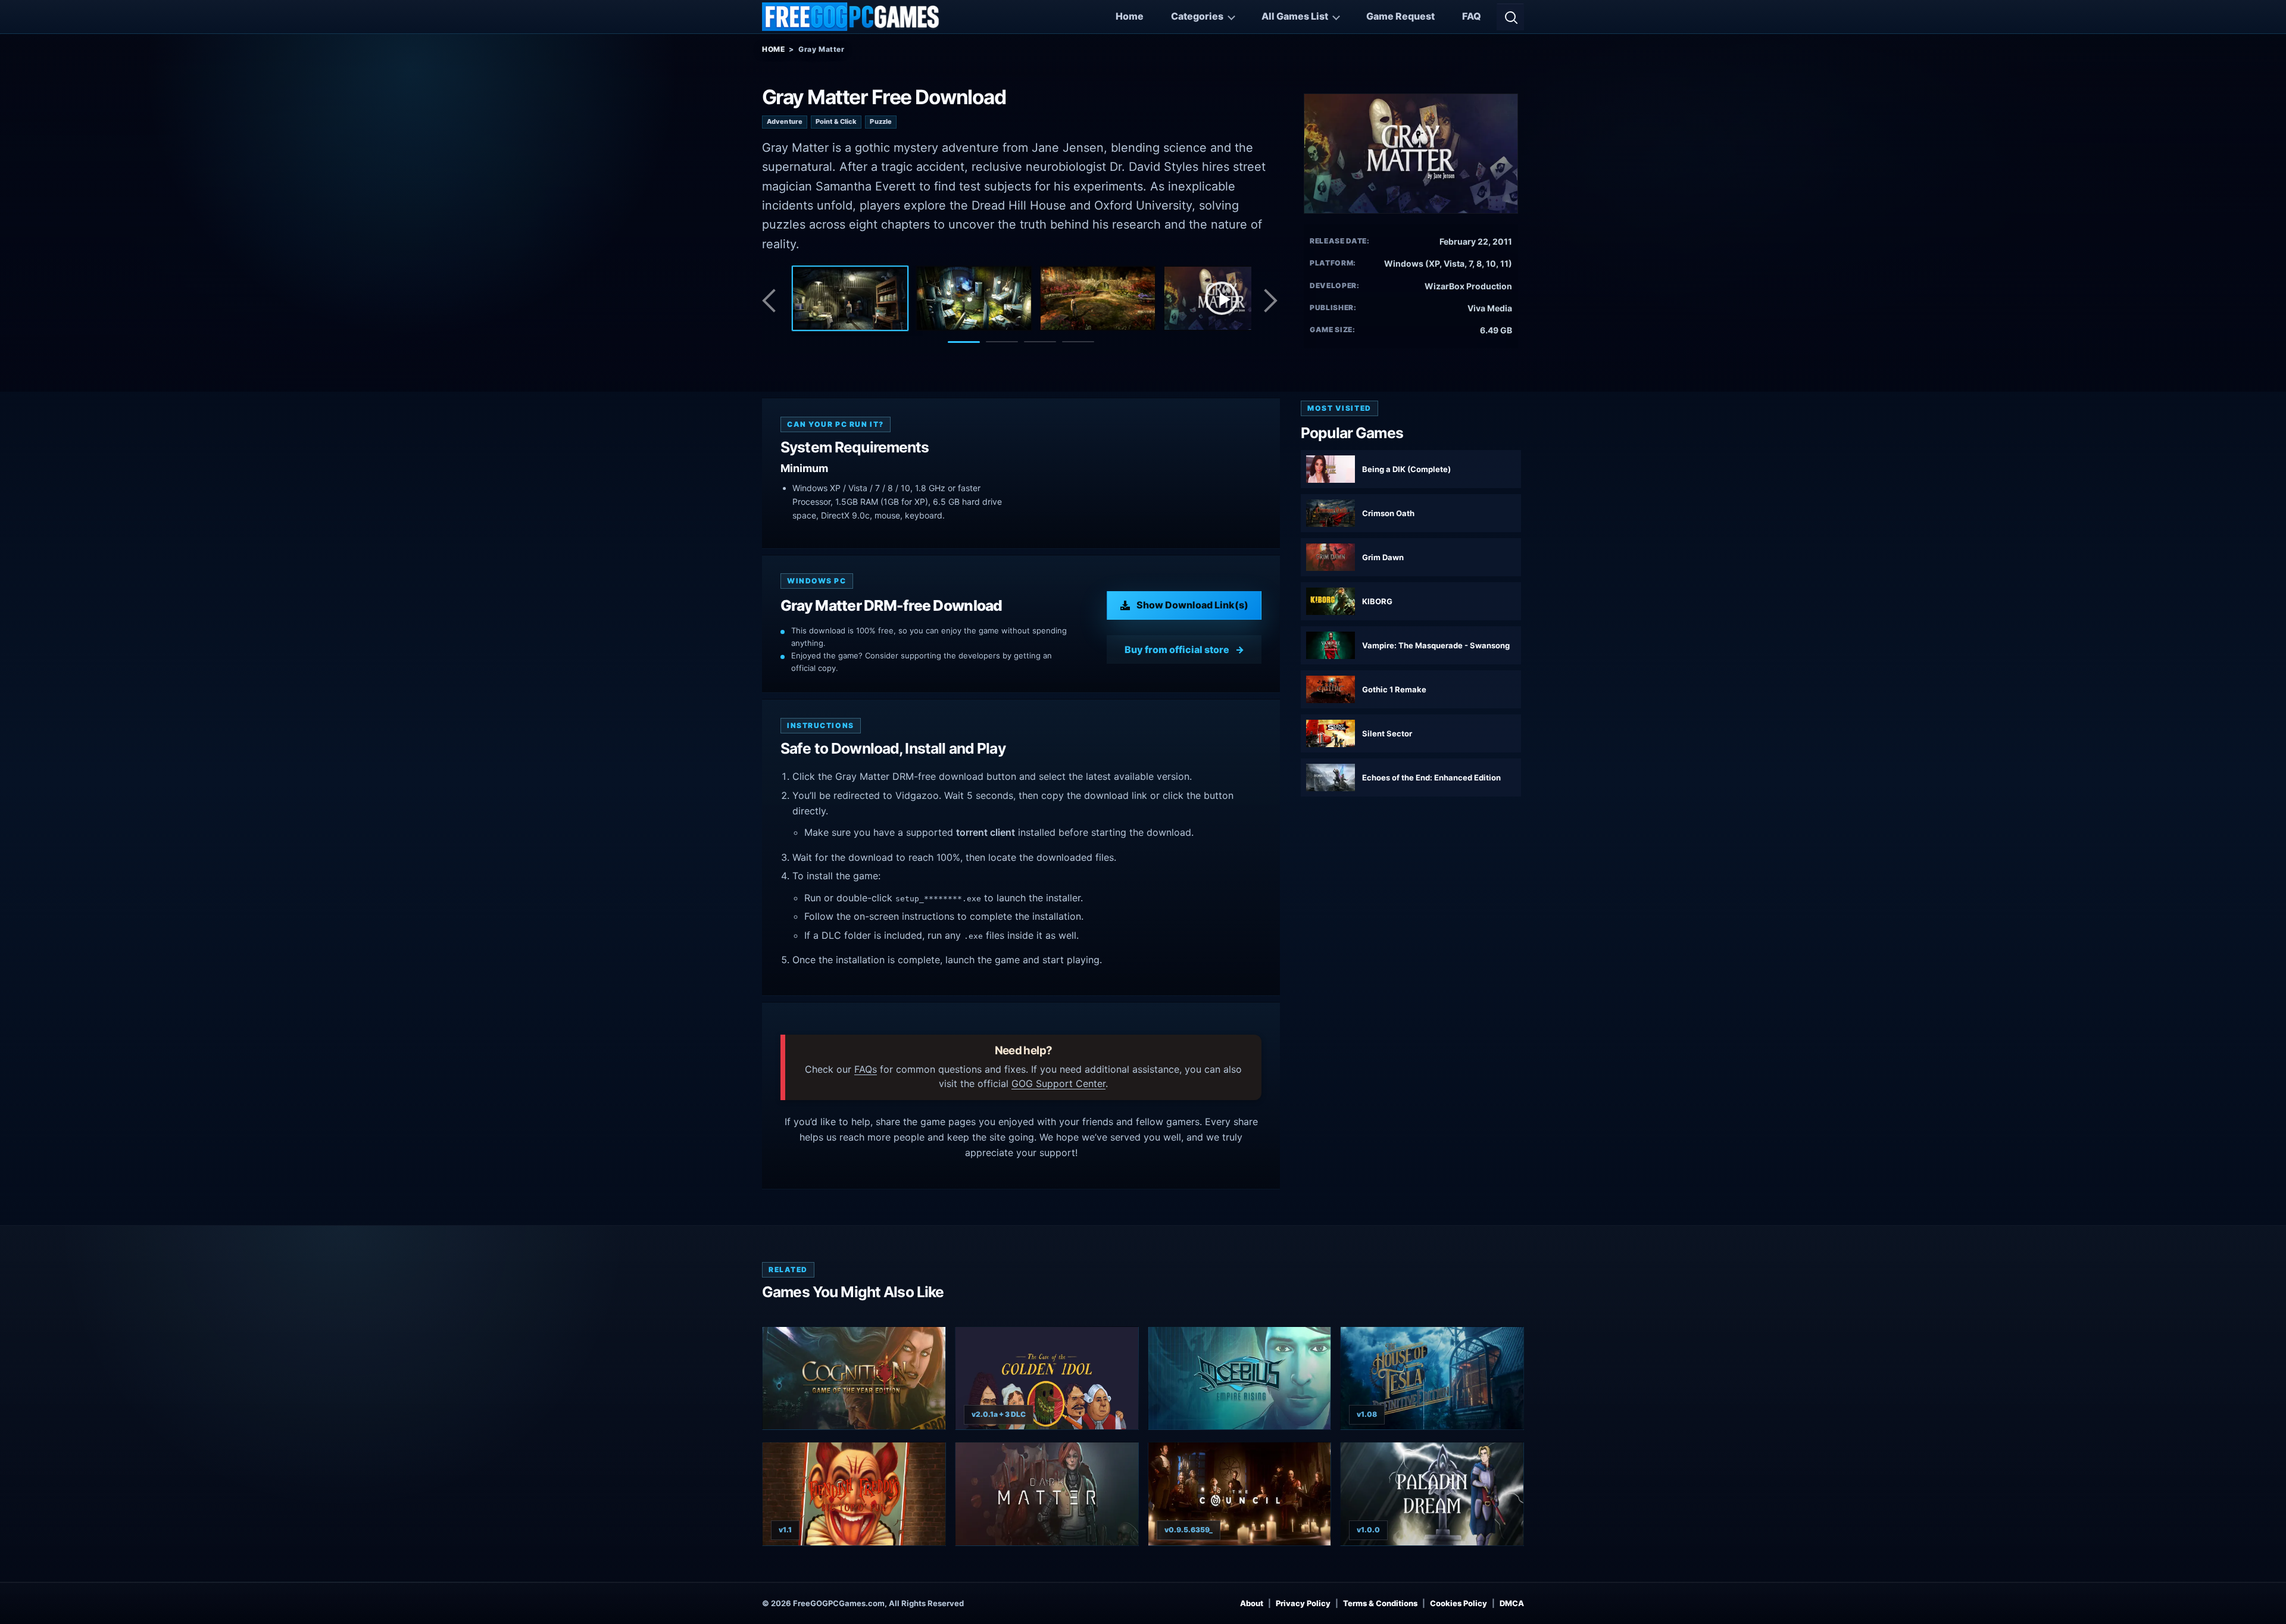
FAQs (866, 1069)
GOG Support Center (1058, 1083)
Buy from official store (1177, 649)
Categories (1197, 16)
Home (1130, 16)
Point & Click (836, 121)
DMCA (1512, 1603)
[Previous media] (772, 301)
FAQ (1472, 16)
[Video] (1222, 298)
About (1252, 1603)
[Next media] (1270, 301)
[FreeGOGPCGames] (851, 17)
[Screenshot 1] (850, 298)
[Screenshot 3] (1098, 298)
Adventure (785, 121)
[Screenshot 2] (974, 298)
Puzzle (881, 121)
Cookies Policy (1459, 1603)
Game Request (1400, 16)
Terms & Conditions (1380, 1603)
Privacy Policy (1303, 1603)
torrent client (986, 832)
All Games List (1295, 16)
